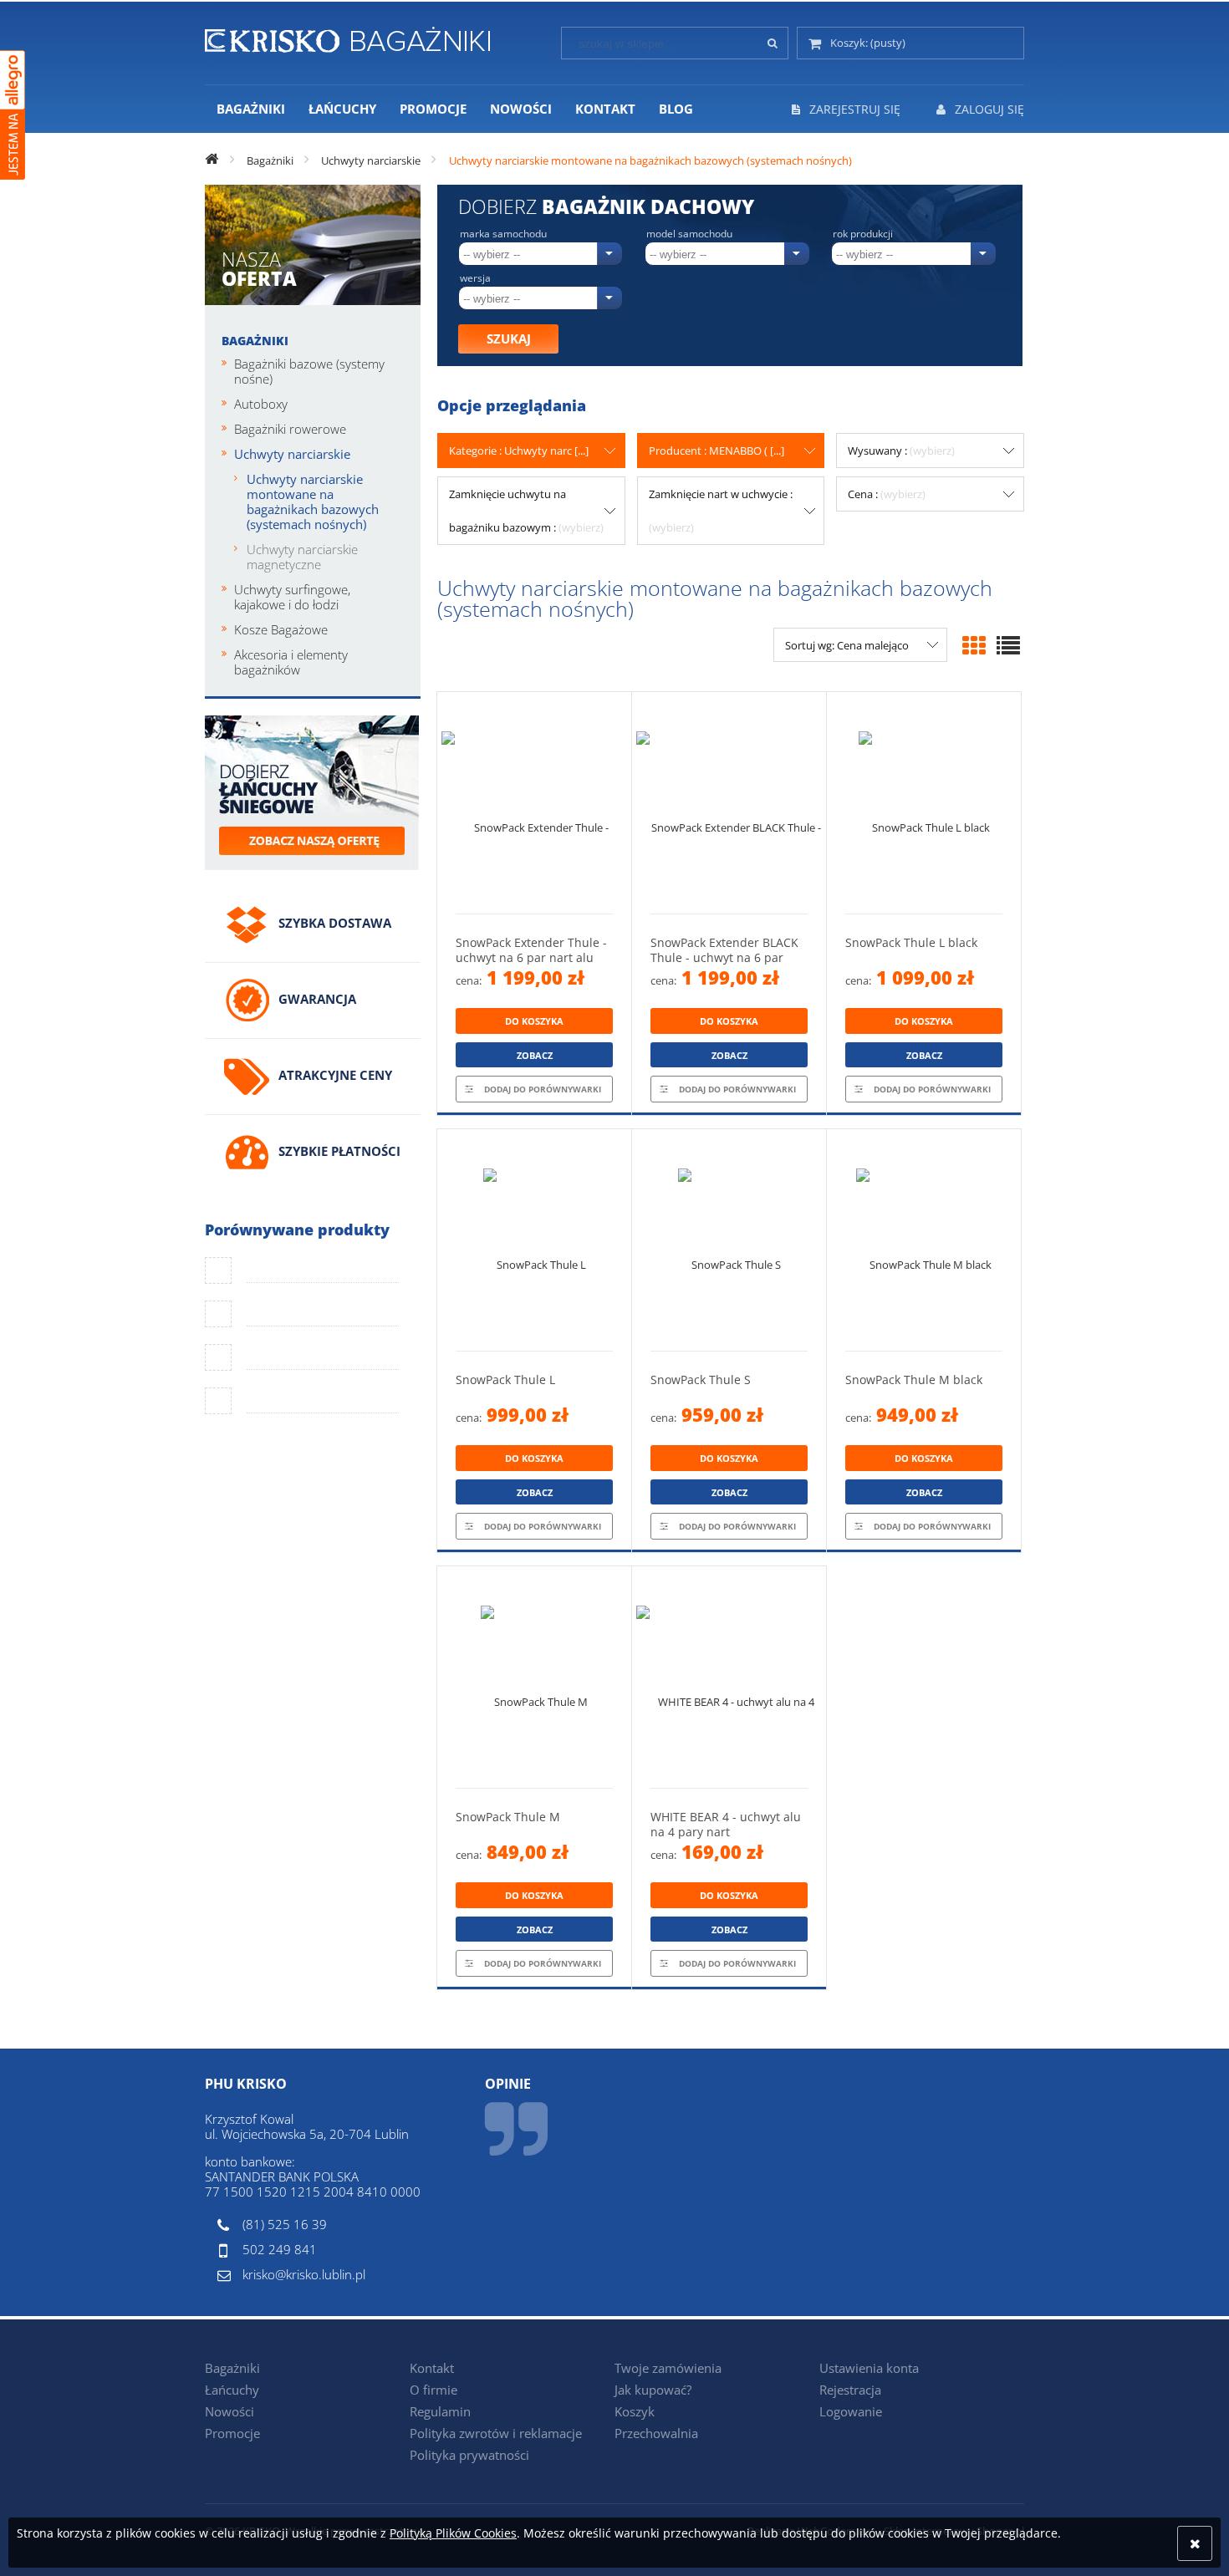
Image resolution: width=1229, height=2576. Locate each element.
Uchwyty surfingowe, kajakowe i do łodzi (292, 597)
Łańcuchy (232, 2390)
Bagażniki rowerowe (290, 429)
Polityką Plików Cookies (453, 2533)
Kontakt (432, 2368)
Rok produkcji (863, 234)
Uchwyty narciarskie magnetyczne (302, 557)
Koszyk (635, 2411)
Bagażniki (255, 341)
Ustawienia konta (869, 2368)
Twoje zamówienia (668, 2368)
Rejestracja (850, 2390)
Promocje (232, 2433)
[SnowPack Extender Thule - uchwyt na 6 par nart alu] (534, 803)
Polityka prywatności (469, 2455)
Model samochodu (689, 234)
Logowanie (851, 2411)
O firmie (433, 2390)
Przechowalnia (656, 2433)
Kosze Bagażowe (281, 629)
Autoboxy (261, 404)
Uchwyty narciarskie (292, 454)
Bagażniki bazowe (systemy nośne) (309, 371)
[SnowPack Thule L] (534, 1240)
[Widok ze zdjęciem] (974, 645)
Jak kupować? (653, 2390)
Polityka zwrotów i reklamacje (496, 2433)
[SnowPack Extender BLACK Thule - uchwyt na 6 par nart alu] (729, 803)
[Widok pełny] (1008, 645)
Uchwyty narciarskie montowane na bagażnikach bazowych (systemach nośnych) (313, 501)
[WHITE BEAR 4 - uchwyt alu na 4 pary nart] (729, 1677)
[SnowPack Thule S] (729, 1240)
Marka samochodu (503, 234)
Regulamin (440, 2411)
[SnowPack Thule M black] (924, 1240)
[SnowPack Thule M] (534, 1677)
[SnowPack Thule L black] (924, 803)
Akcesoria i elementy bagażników (291, 662)
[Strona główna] (347, 37)
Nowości (229, 2411)
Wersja (475, 278)
